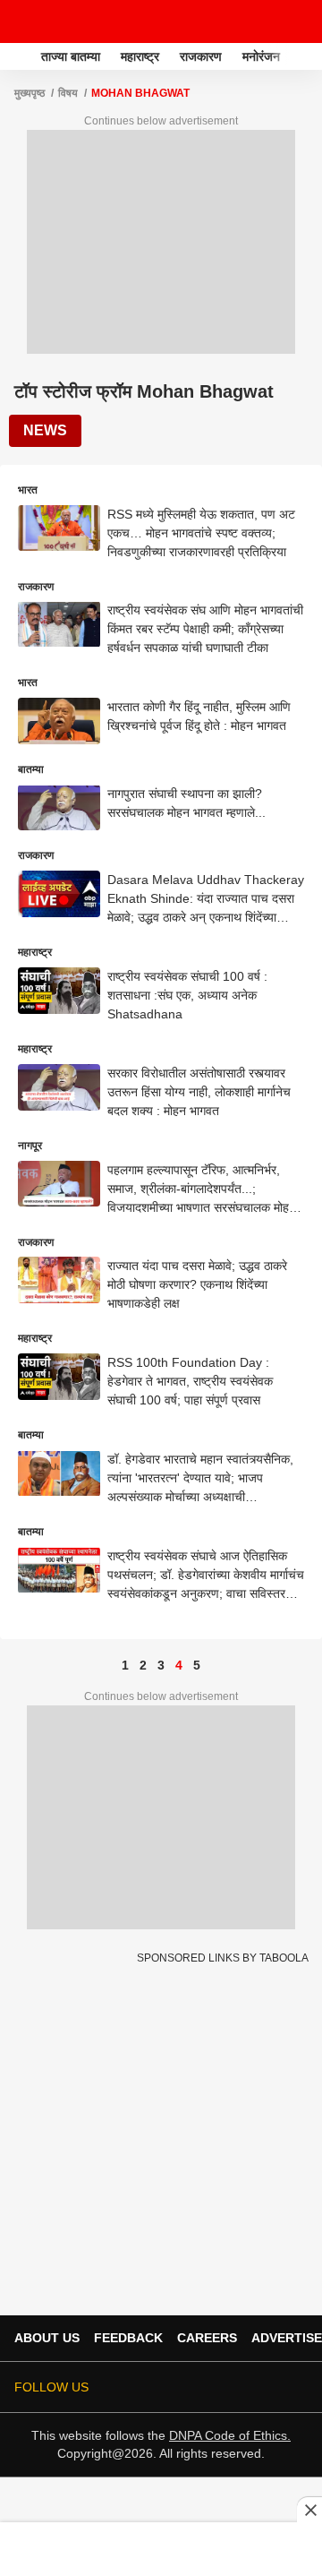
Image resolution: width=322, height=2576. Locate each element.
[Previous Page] (107, 1665)
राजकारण (201, 56)
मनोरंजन (261, 56)
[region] (161, 2548)
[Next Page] (215, 1665)
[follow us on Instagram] (247, 2387)
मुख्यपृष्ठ (30, 93)
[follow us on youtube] (222, 2387)
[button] (307, 54)
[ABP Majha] (19, 56)
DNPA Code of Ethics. (230, 2435)
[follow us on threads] (197, 2387)
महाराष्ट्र (140, 56)
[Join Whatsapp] (297, 2387)
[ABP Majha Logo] (61, 21)
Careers (207, 2338)
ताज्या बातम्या (71, 56)
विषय (68, 93)
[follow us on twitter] (147, 2387)
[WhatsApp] (297, 21)
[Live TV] (267, 21)
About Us (47, 2338)
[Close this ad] (309, 2510)
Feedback (128, 2338)
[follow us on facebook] (172, 2387)
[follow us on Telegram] (272, 2387)
